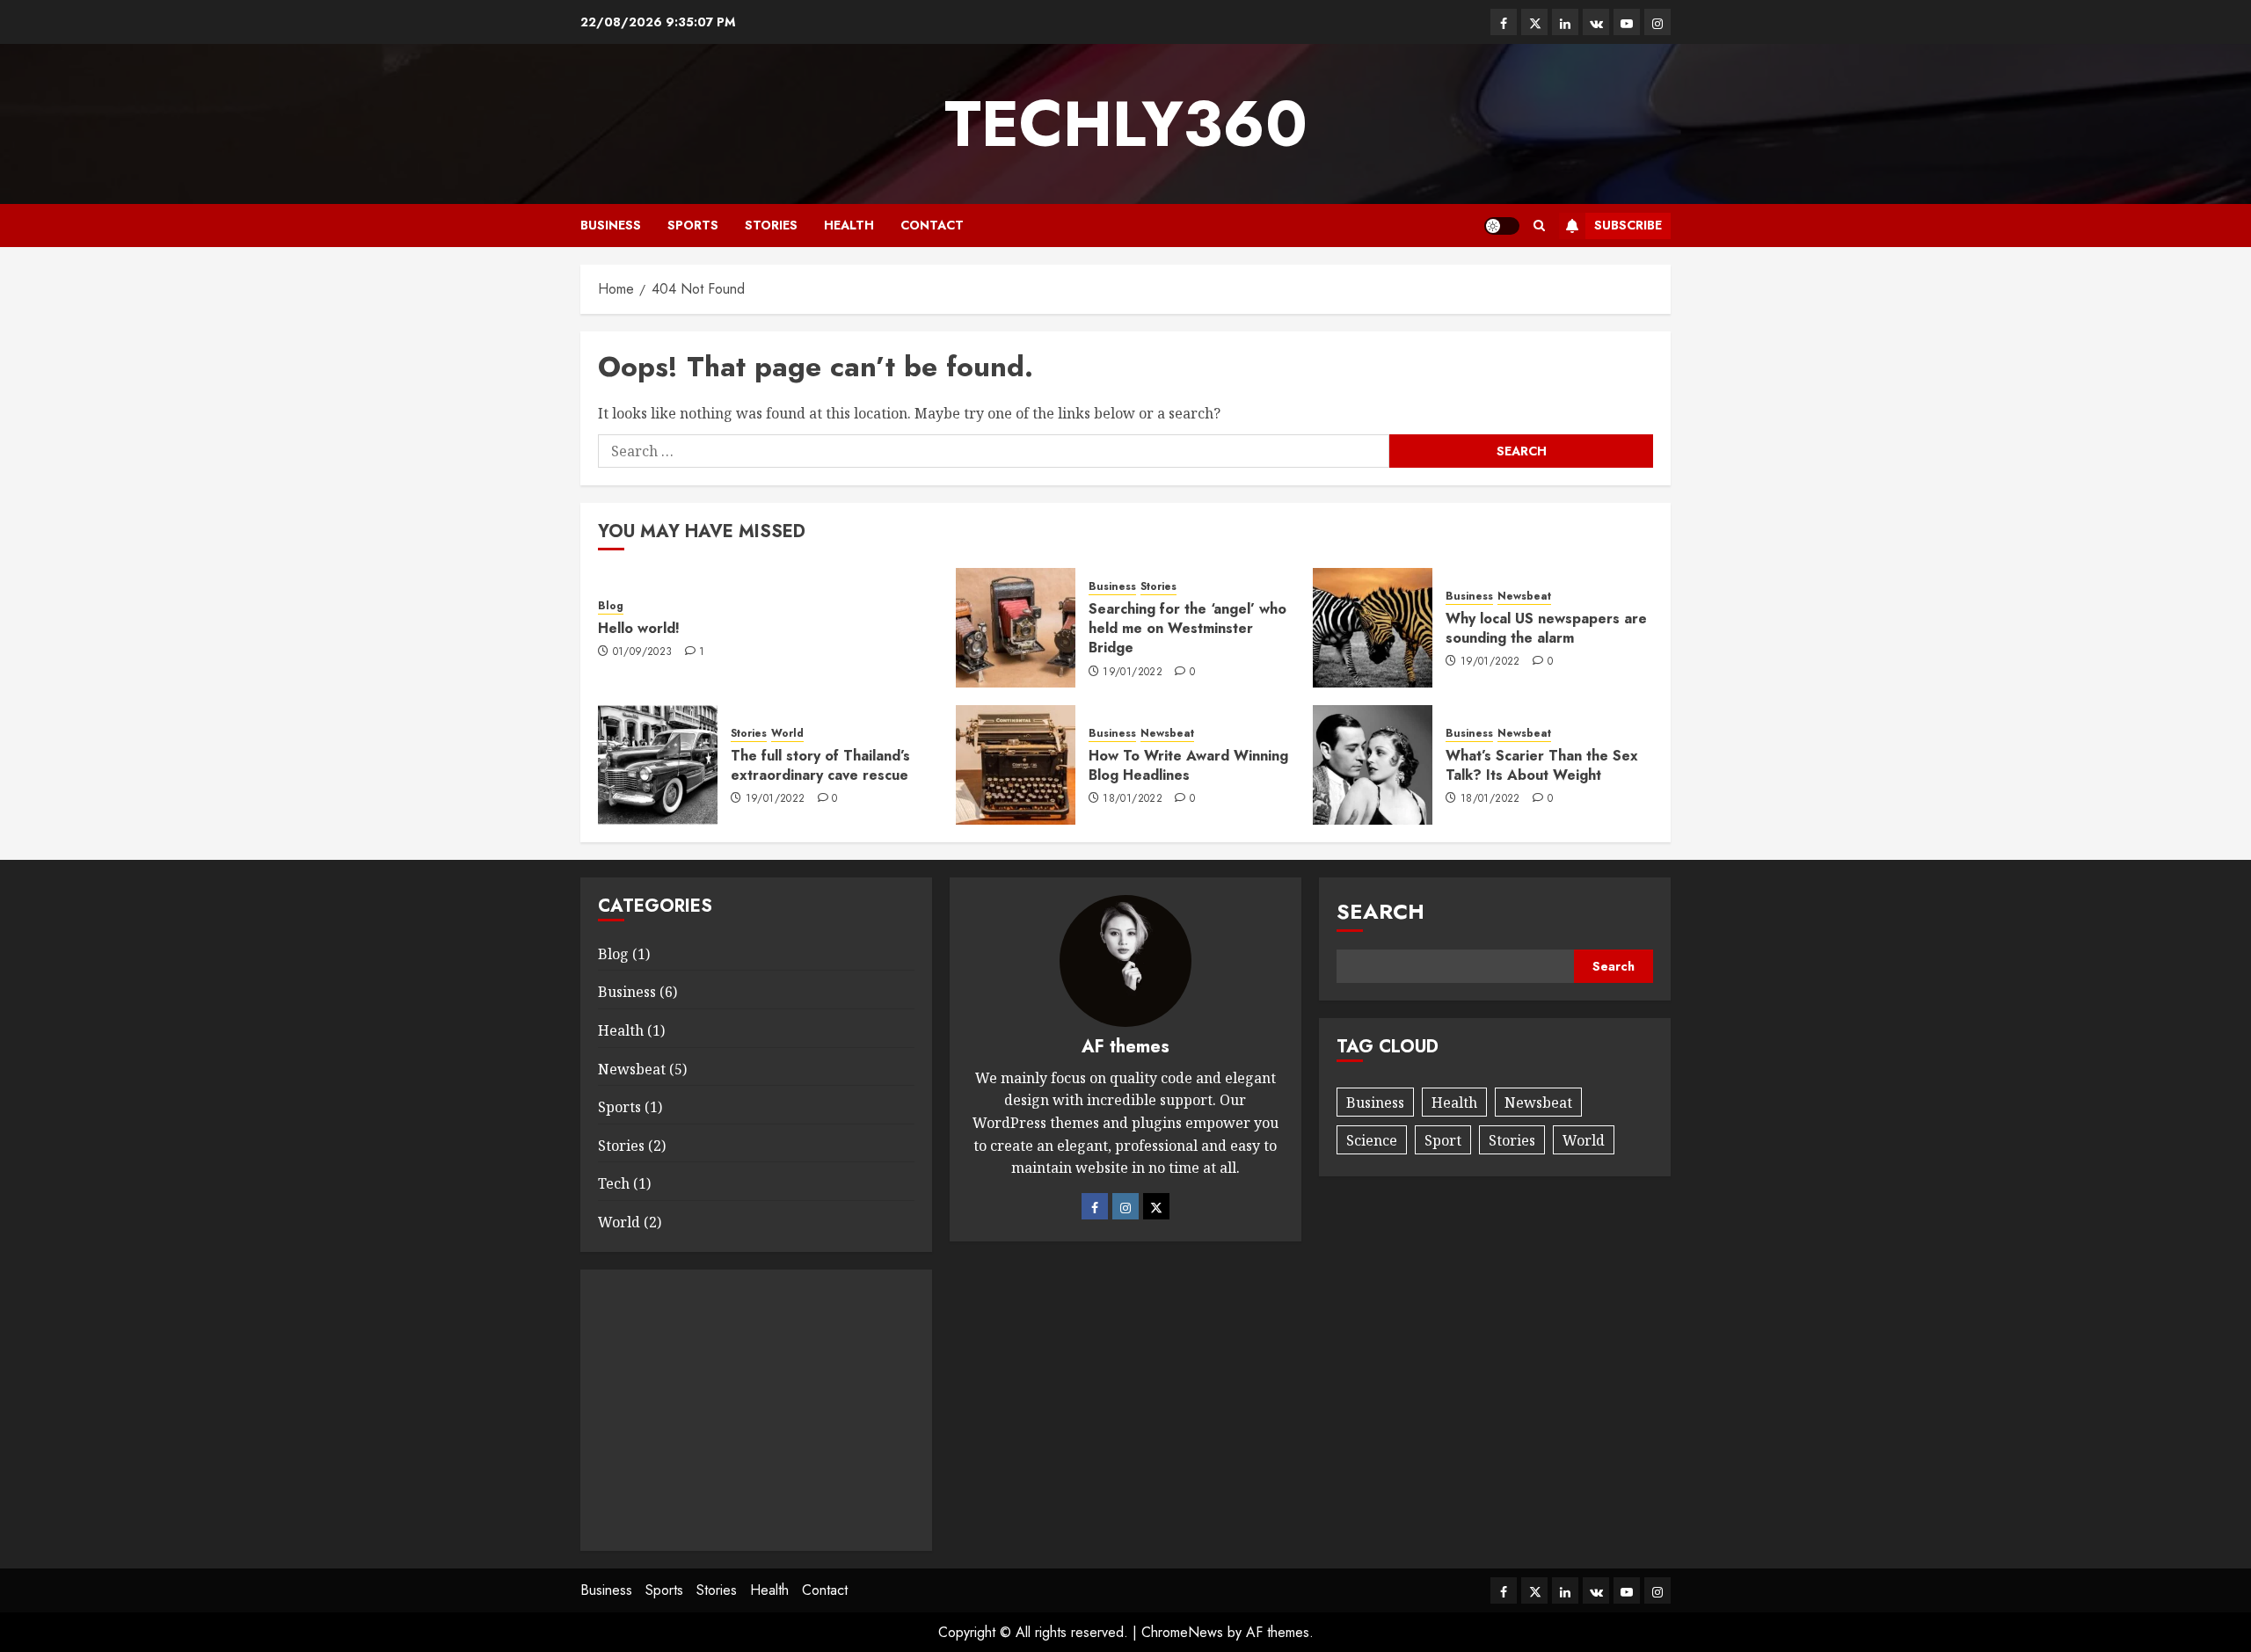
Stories (771, 225)
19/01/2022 (1133, 673)
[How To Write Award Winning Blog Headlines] (1016, 765)
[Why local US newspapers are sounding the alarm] (1373, 628)
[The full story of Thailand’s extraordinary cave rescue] (658, 765)
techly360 (1126, 124)
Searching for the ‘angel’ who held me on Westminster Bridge (1187, 629)
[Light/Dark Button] (1502, 226)
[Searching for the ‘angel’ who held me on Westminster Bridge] (1016, 628)
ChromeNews (1182, 1632)
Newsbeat (1524, 597)
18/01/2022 (1133, 799)
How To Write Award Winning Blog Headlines (1188, 765)
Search (1380, 911)
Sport (1443, 1140)
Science (1372, 1140)
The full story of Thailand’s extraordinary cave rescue (820, 765)
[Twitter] (1156, 1206)
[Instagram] (1125, 1206)
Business (611, 225)
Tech (614, 1183)
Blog (611, 606)
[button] (1539, 226)
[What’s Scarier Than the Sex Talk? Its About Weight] (1373, 765)
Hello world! (639, 628)
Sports (693, 225)
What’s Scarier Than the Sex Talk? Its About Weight (1542, 765)
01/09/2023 (643, 652)
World (787, 734)
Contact (932, 225)
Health (849, 225)
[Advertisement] (756, 1410)
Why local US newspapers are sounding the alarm (1546, 628)
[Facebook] (1095, 1206)
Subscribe (1628, 225)
